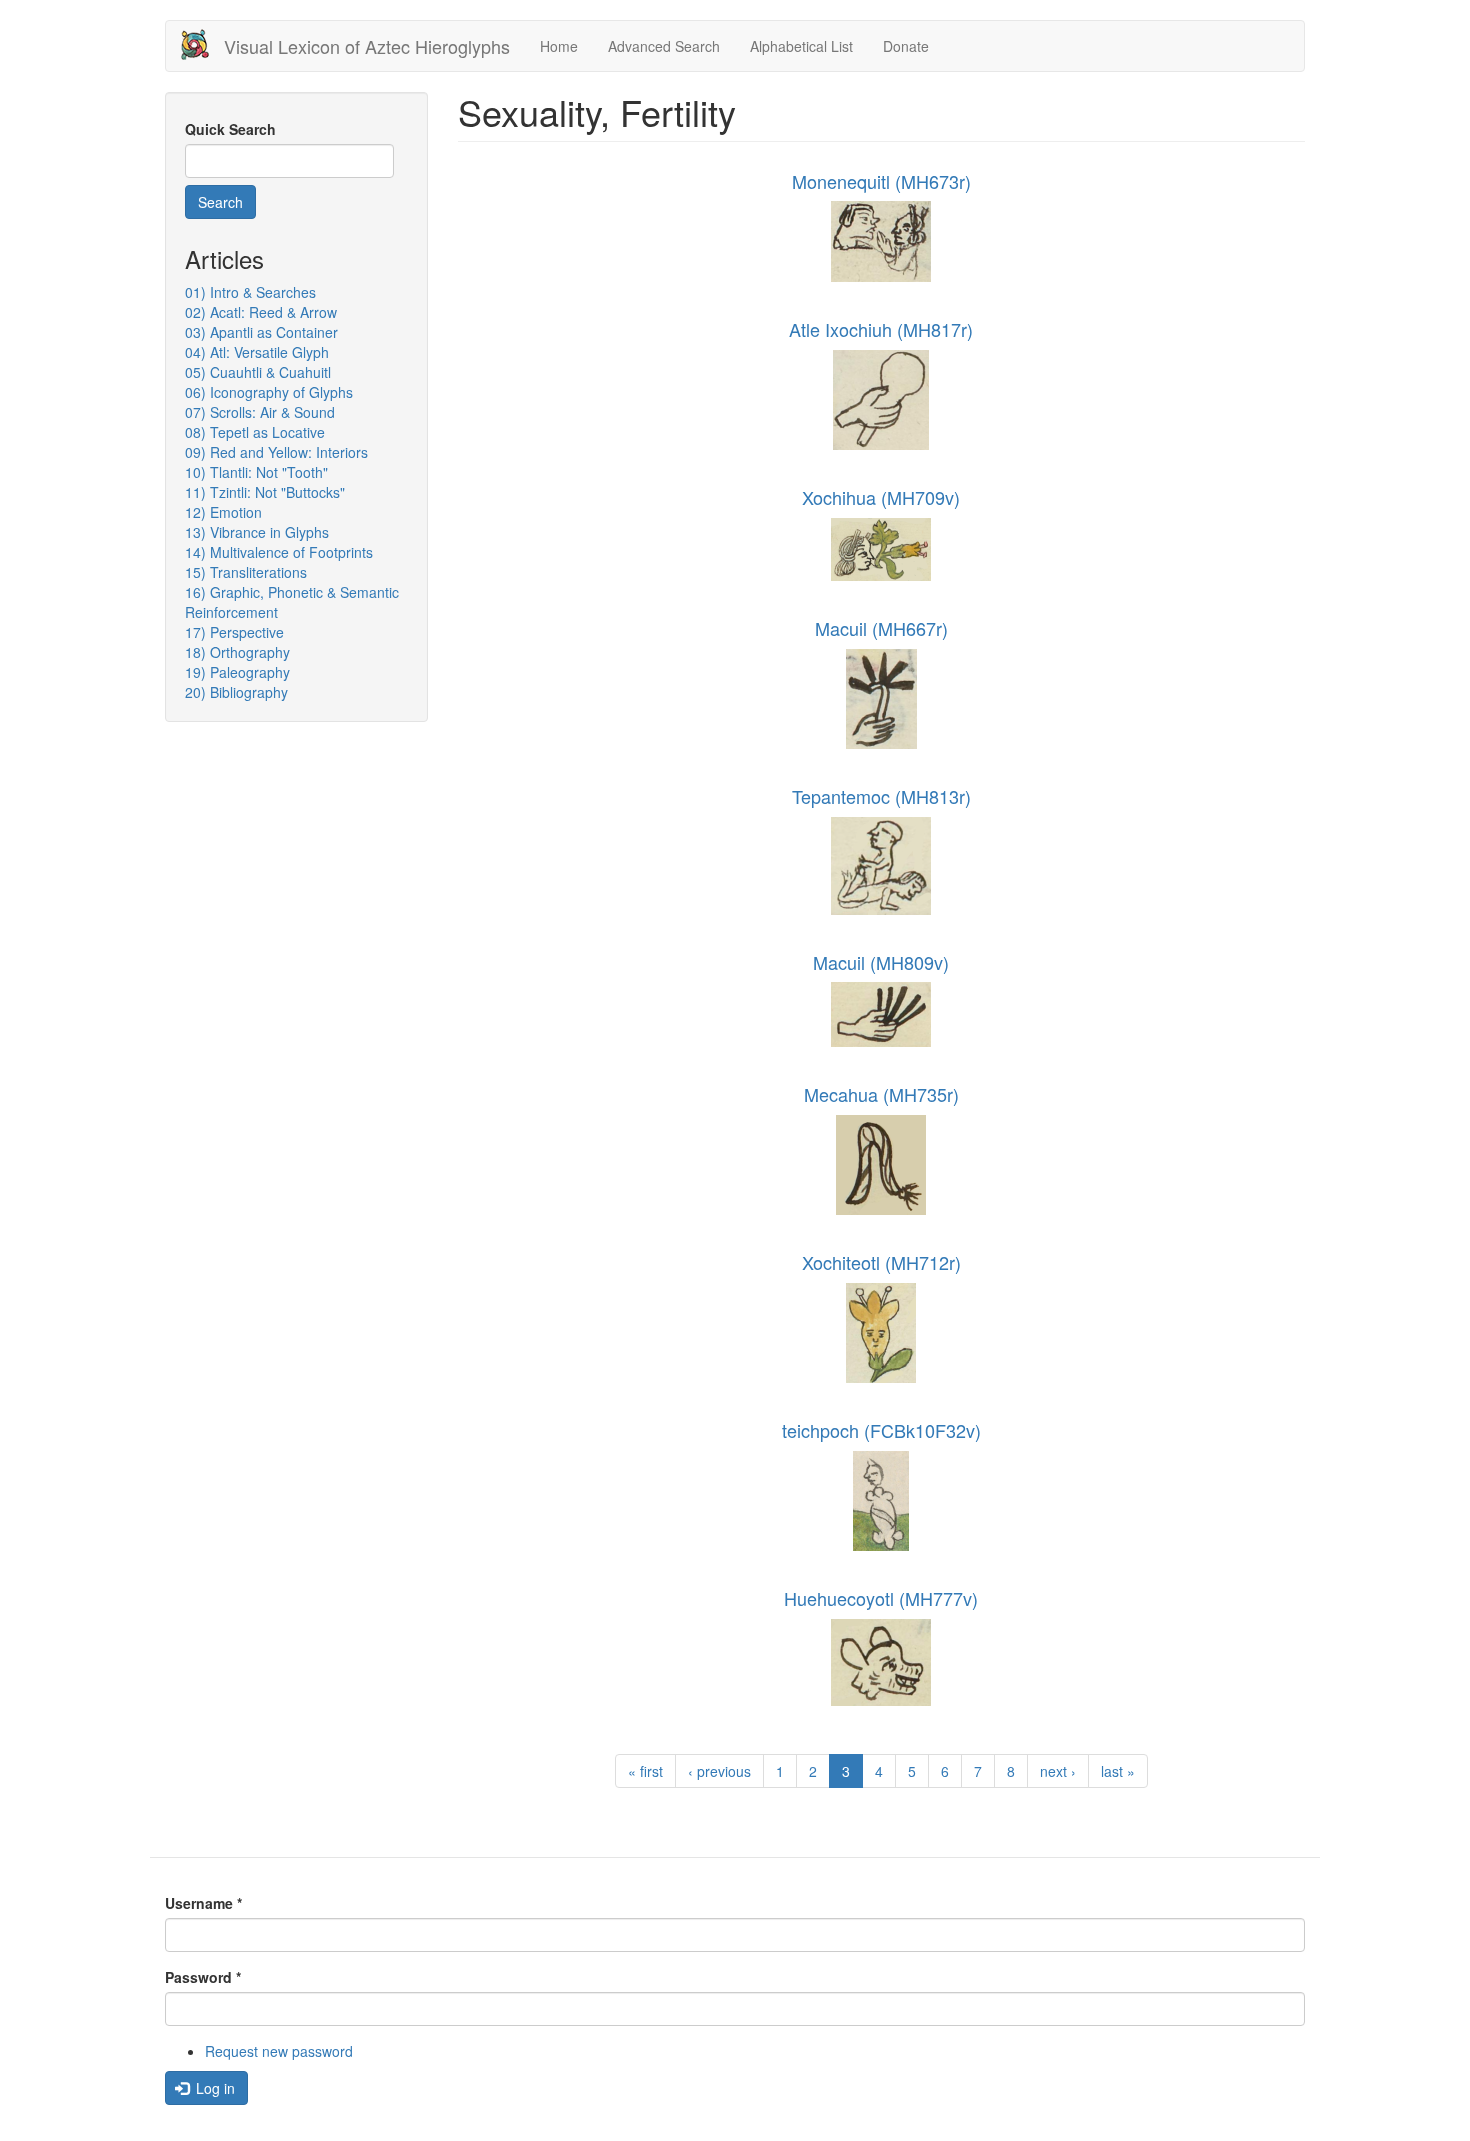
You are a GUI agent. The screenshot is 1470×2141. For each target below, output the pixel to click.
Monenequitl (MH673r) (881, 181)
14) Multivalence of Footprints (279, 552)
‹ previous (719, 1771)
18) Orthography (237, 652)
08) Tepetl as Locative (255, 432)
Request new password (279, 2051)
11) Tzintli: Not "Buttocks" (265, 492)
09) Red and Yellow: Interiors (276, 452)
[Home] (202, 44)
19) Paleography (237, 672)
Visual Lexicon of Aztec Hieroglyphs (367, 46)
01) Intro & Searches (250, 292)
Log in (213, 2088)
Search (220, 202)
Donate (906, 46)
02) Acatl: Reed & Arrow (261, 312)
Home (559, 46)
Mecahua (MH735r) (881, 1094)
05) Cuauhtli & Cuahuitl (258, 372)
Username (203, 1903)
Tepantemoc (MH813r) (881, 796)
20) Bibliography (236, 692)
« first (645, 1771)
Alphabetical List (801, 46)
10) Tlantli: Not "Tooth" (256, 472)
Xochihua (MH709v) (881, 497)
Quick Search (230, 129)
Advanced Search (664, 46)
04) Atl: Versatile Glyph (257, 352)
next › (1058, 1771)
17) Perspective (234, 632)
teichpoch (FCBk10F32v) (881, 1430)
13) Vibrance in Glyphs (257, 532)
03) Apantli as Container (261, 332)
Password (203, 1977)
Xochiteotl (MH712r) (881, 1262)
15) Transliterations (246, 572)
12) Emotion (223, 512)
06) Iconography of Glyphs (269, 392)
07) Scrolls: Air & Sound (260, 412)
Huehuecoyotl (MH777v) (881, 1598)
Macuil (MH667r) (881, 628)
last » (1118, 1771)
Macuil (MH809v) (881, 962)
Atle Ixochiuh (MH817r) (881, 329)
